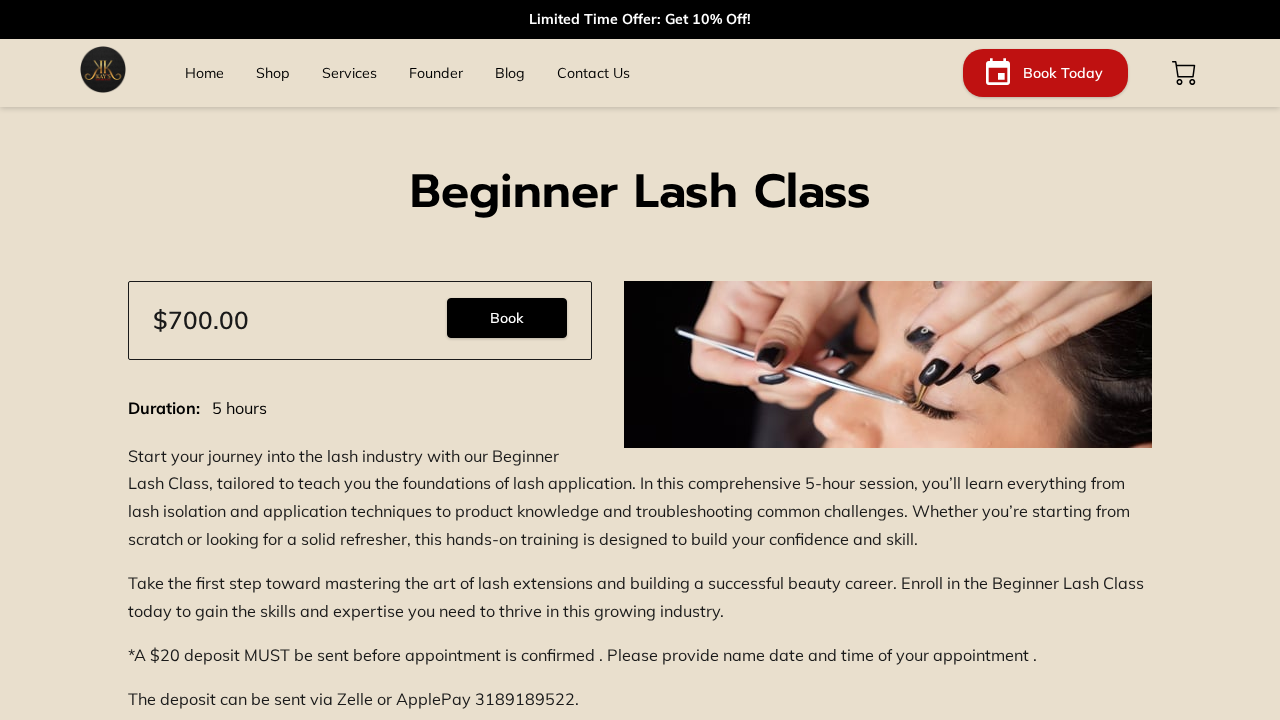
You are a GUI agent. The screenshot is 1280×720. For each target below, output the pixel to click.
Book (507, 318)
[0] (1184, 73)
